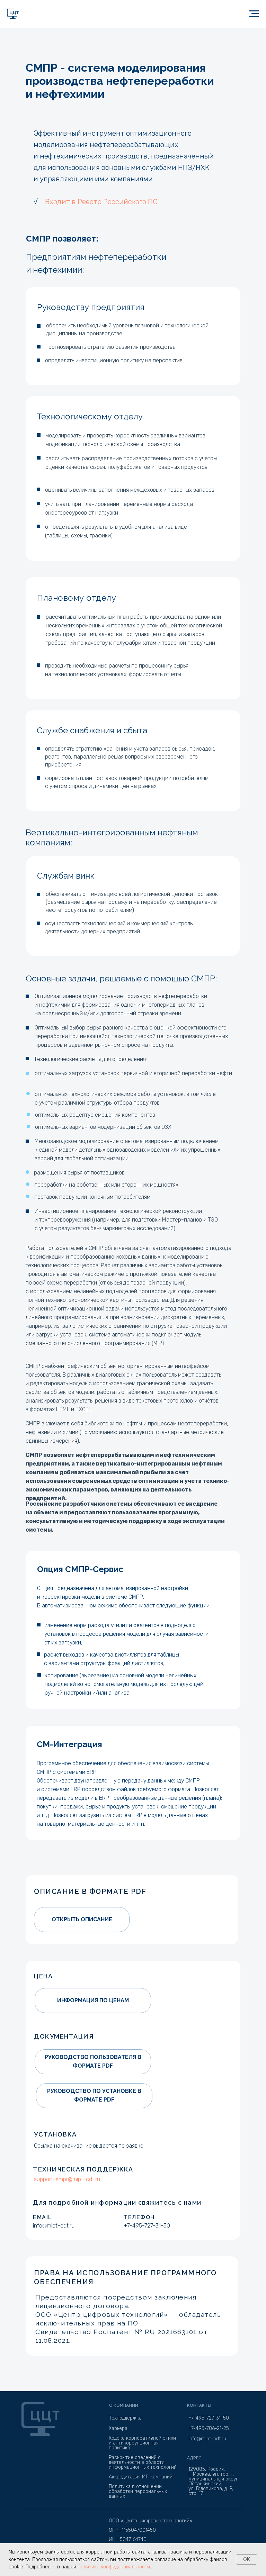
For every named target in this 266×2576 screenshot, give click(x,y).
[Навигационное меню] (254, 14)
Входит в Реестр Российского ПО (101, 202)
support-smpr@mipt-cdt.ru (67, 2179)
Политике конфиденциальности (114, 2567)
